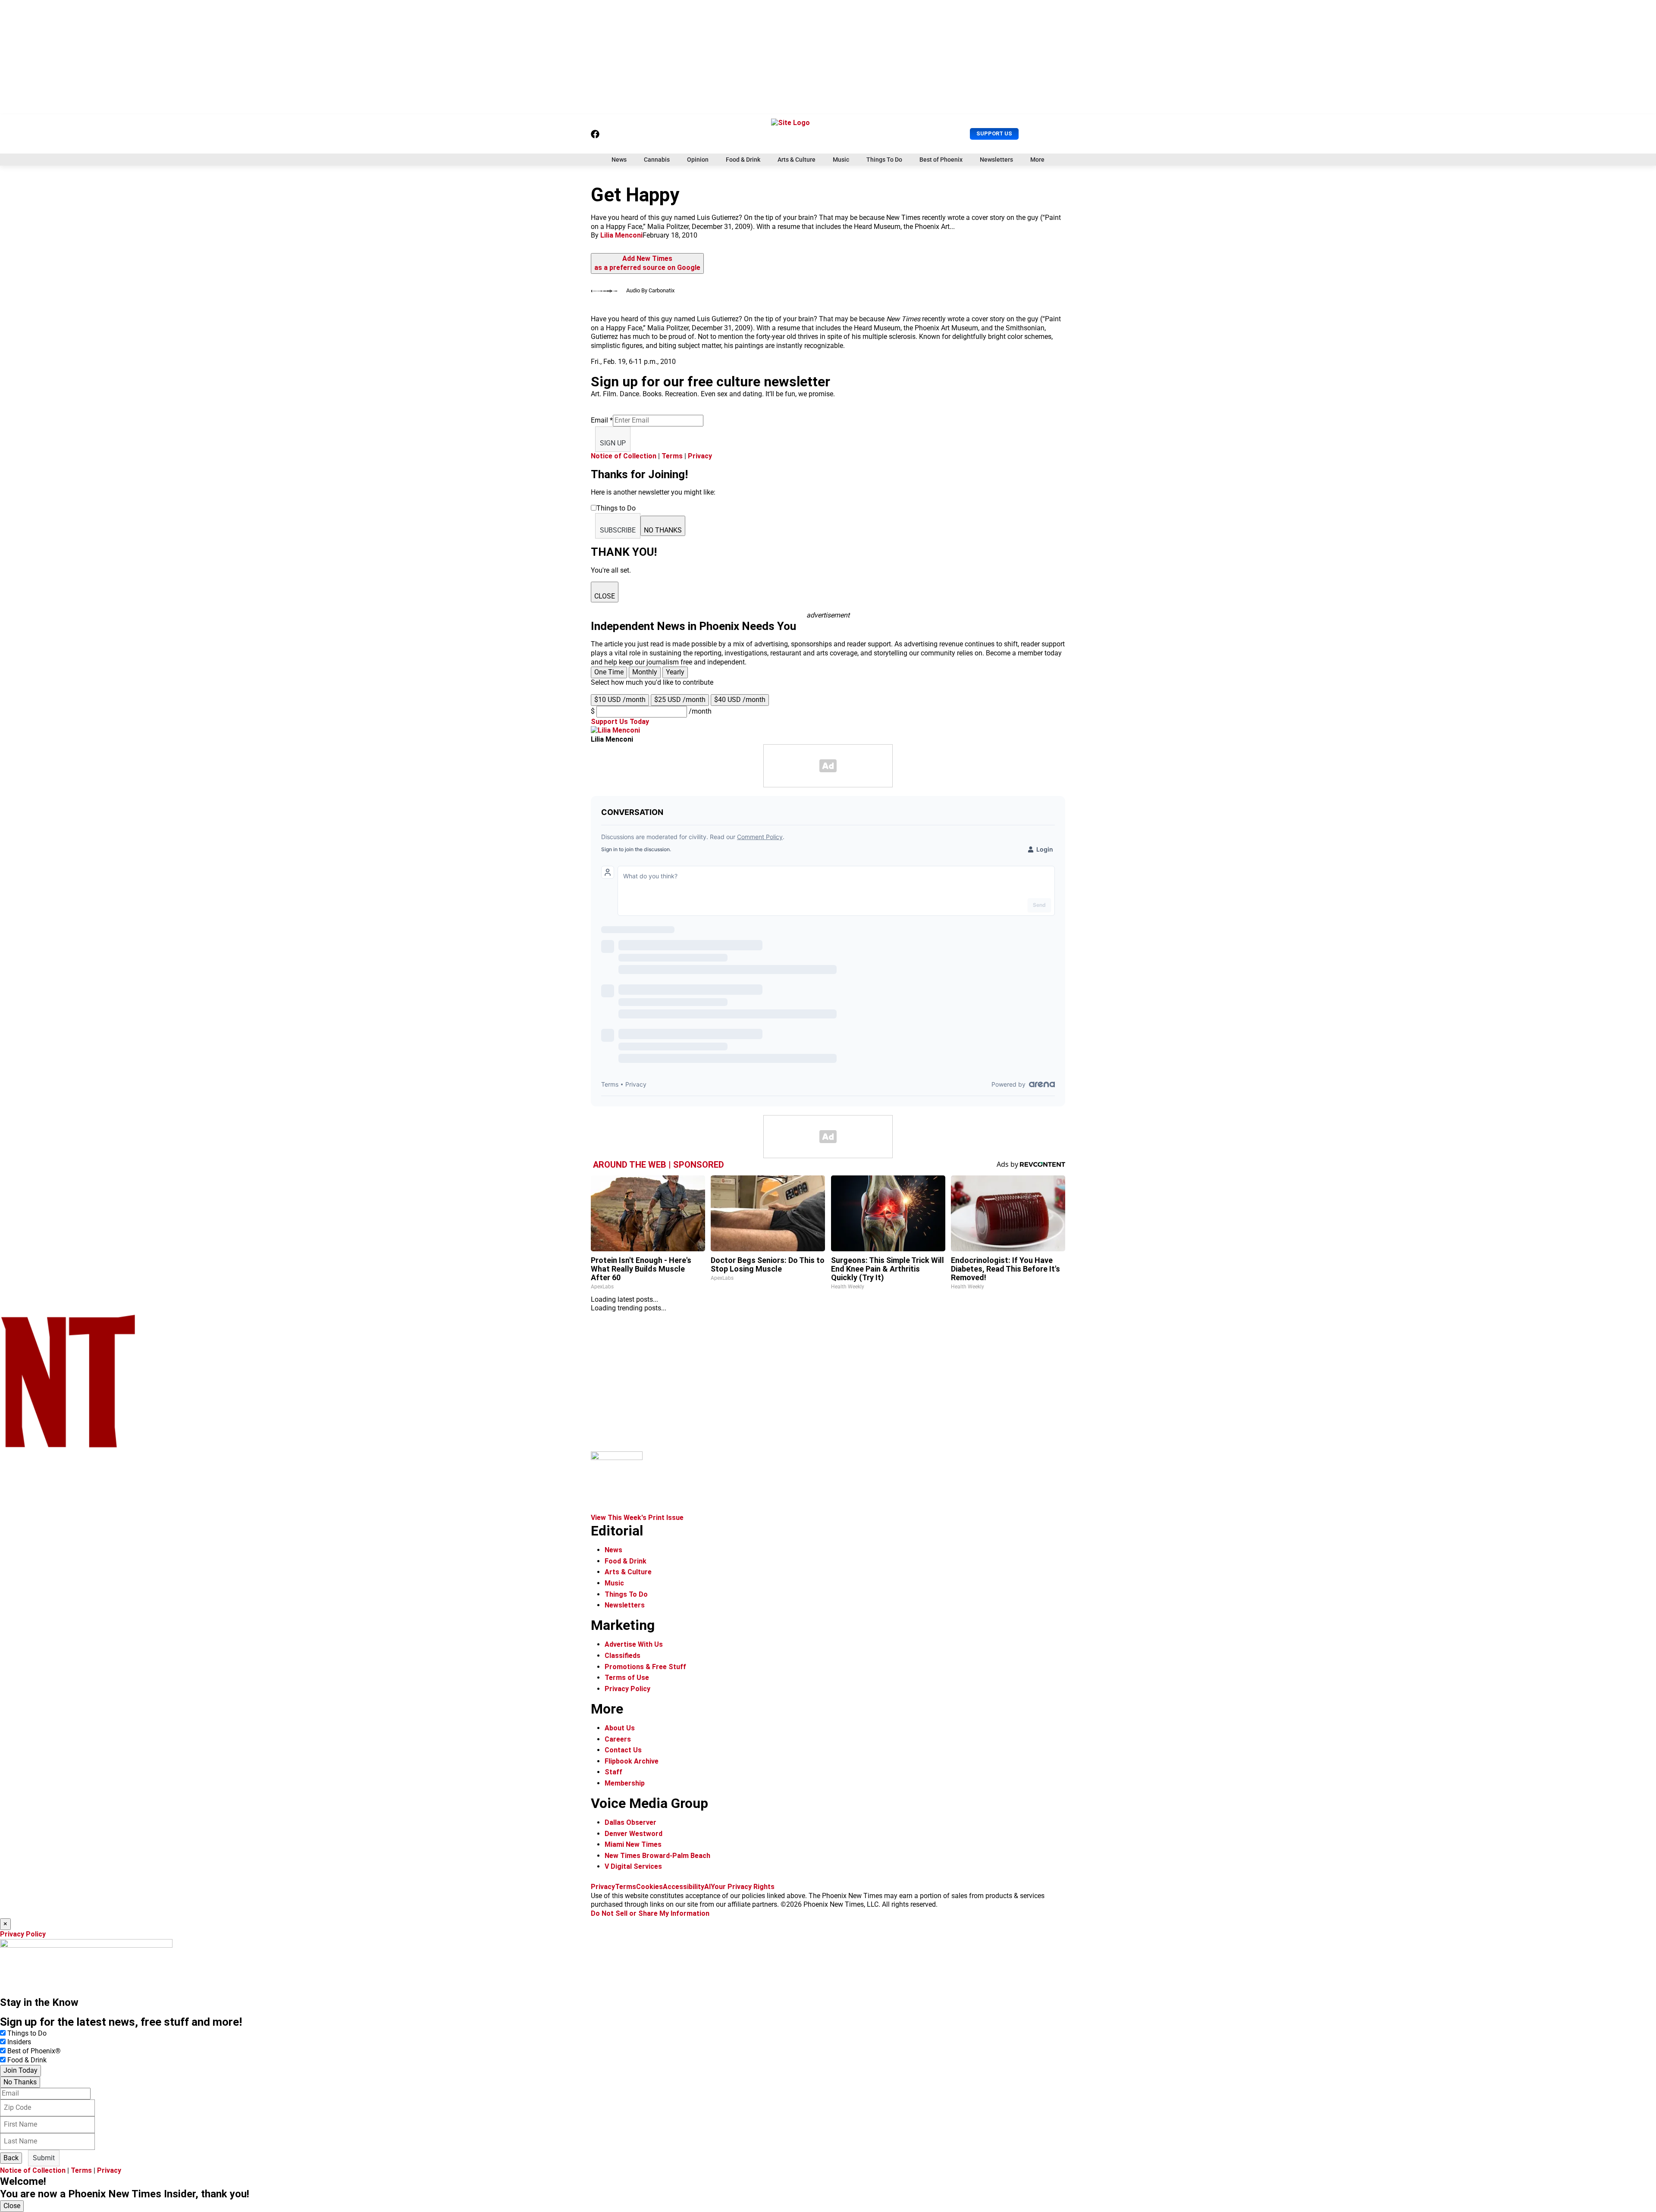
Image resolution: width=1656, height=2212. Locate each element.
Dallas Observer (630, 1822)
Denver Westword (634, 1834)
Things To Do (884, 160)
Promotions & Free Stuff (645, 1667)
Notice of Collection (624, 456)
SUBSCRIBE (618, 530)
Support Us (994, 133)
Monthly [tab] (645, 672)
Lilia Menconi (621, 235)
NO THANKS (663, 530)
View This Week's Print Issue (637, 1518)
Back (11, 2158)
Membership (625, 1783)
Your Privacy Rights (743, 1887)
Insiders (19, 2042)
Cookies (649, 1887)
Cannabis (657, 160)
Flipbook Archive (632, 1761)
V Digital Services (633, 1866)
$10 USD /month (620, 700)
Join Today (20, 2070)
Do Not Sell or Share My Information (650, 1913)
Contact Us (623, 1750)
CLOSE (605, 596)
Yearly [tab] (675, 672)
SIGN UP (613, 443)
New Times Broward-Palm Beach (657, 1856)
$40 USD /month (740, 700)
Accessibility (684, 1887)
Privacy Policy (627, 1689)
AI (707, 1887)
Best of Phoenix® (34, 2051)
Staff (613, 1772)
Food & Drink (743, 160)
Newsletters (996, 160)
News (619, 160)
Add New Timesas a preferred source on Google (647, 263)
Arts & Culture (797, 160)
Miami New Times (633, 1844)
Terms (672, 456)
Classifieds (623, 1656)
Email (602, 420)
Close (12, 2206)
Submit (44, 2158)
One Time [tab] (609, 672)
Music (841, 160)
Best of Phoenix (941, 160)
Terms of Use (627, 1678)
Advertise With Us (634, 1644)
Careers (618, 1739)
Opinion (698, 160)
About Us (620, 1728)
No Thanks (20, 2082)
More (1037, 160)
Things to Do (27, 2033)
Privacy (700, 456)
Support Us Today (620, 722)
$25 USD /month (680, 700)
